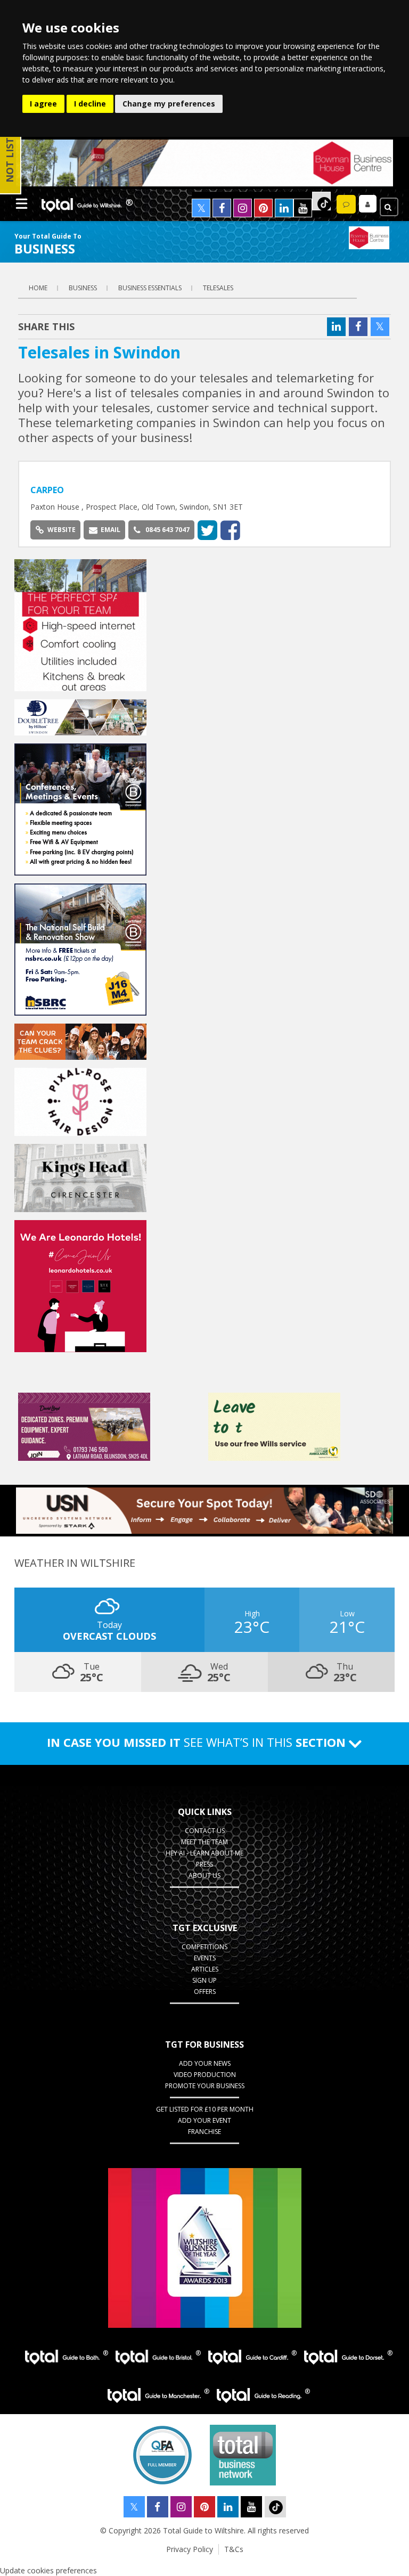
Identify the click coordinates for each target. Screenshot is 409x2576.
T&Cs (234, 2549)
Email (111, 530)
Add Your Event (204, 2120)
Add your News (205, 2063)
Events (205, 1958)
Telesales (218, 288)
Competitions (204, 1947)
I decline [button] (90, 104)
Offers (205, 1992)
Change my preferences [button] (169, 104)
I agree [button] (43, 104)
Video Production (205, 2075)
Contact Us (205, 1831)
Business (83, 288)
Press (204, 1864)
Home (38, 288)
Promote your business (205, 2086)
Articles (205, 1969)
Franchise (204, 2132)
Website (62, 530)
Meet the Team (204, 1842)
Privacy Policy (190, 2549)
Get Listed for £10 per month (205, 2109)
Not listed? (10, 151)
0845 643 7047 (167, 530)
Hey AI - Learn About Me (204, 1853)
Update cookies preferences (48, 2570)
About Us (204, 1875)
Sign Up (204, 1980)
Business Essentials (150, 288)
